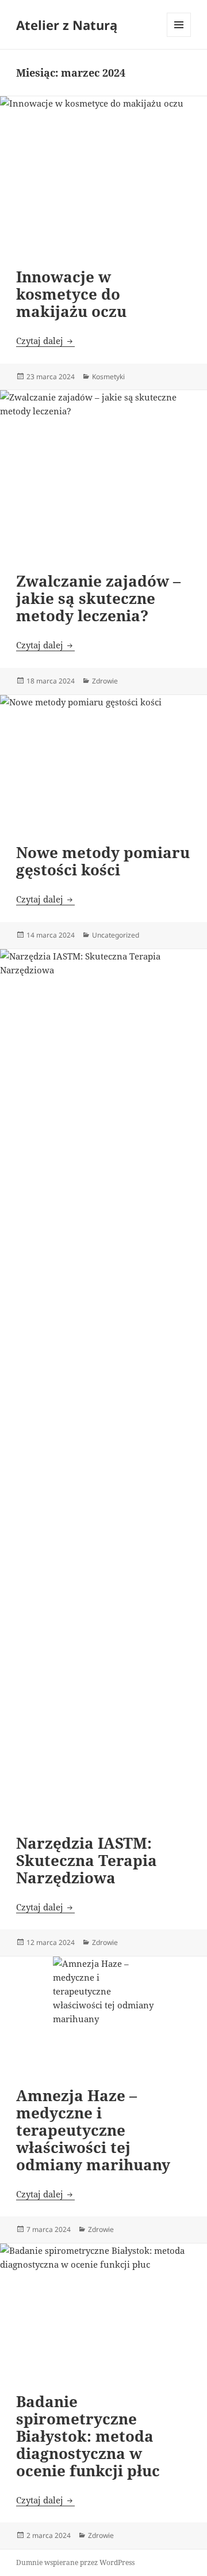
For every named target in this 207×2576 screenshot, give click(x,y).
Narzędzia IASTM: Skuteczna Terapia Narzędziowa (87, 1860)
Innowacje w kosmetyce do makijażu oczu (71, 294)
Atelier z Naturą (67, 25)
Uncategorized (116, 935)
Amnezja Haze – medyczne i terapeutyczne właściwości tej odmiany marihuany (93, 2130)
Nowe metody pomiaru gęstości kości (103, 861)
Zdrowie (105, 681)
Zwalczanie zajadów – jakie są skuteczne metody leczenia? (98, 598)
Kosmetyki (108, 377)
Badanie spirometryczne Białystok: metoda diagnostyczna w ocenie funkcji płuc (88, 2436)
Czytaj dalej (45, 341)
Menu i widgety (179, 37)
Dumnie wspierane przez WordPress (75, 2562)
